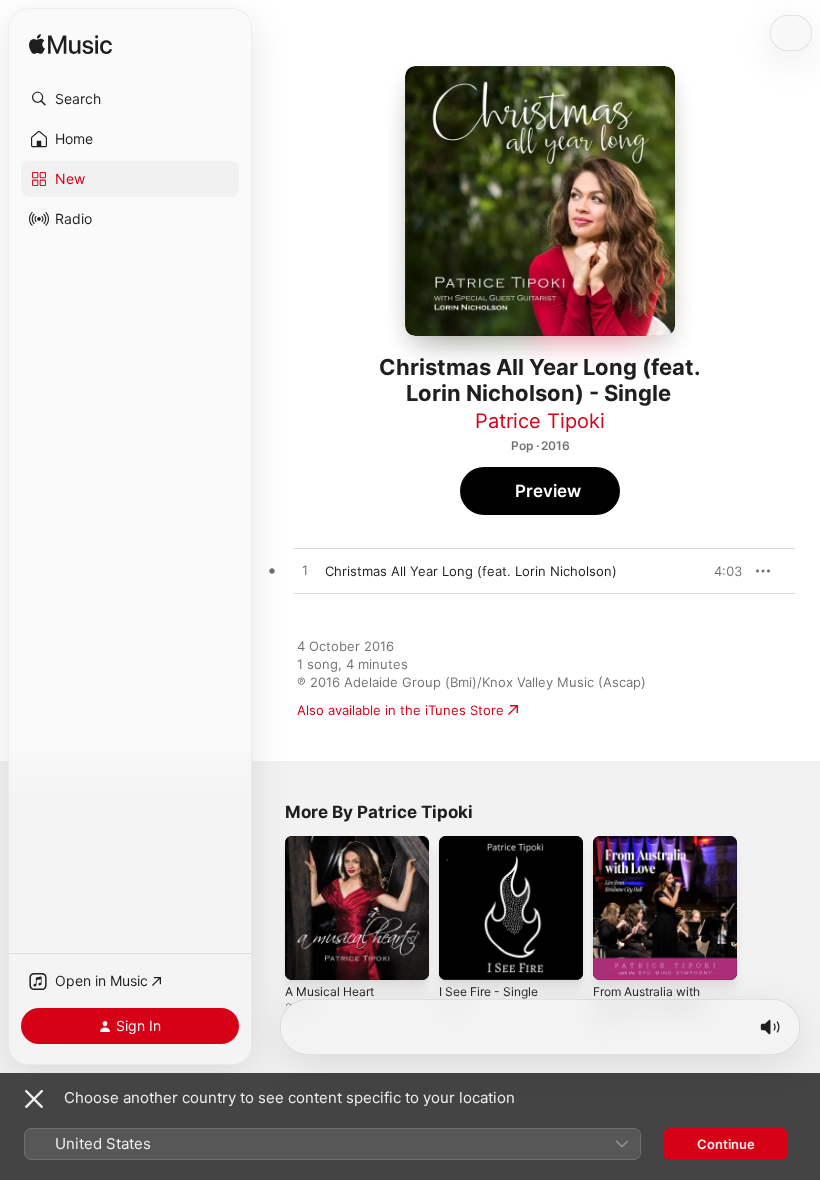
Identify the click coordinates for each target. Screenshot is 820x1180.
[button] (130, 99)
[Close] (34, 1099)
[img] (70, 45)
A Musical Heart (329, 991)
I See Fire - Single (488, 991)
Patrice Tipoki (540, 421)
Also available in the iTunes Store (400, 710)
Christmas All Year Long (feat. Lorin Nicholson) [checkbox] (471, 571)
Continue (726, 1144)
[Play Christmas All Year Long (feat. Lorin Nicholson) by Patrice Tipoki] (305, 571)
